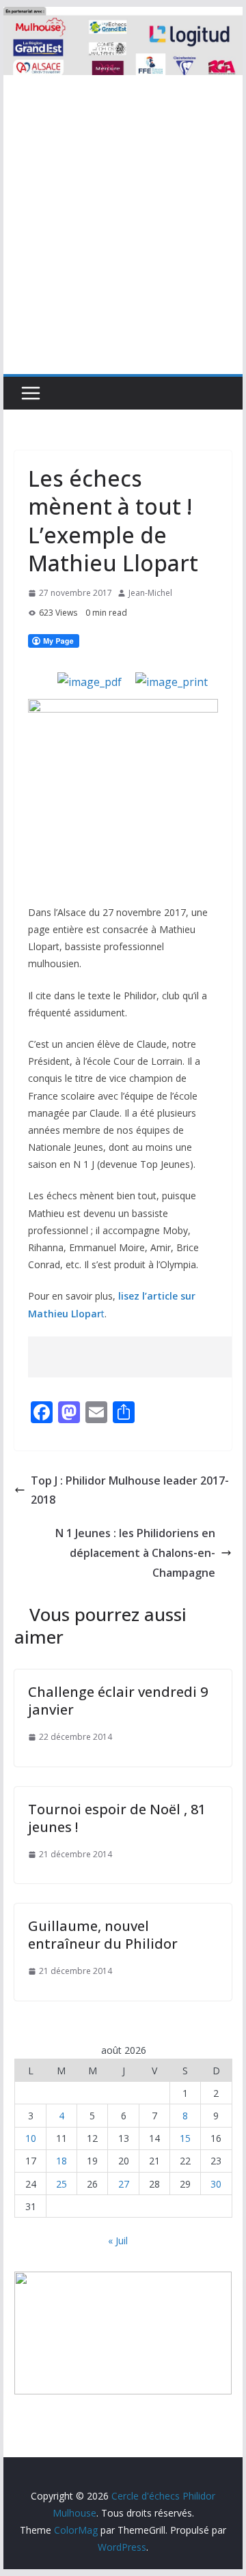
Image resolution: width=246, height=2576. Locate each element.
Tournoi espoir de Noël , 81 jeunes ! (117, 1818)
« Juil (118, 2241)
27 (124, 2184)
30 (216, 2184)
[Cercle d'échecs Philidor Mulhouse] (123, 16)
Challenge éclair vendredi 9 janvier (118, 1701)
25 (61, 2184)
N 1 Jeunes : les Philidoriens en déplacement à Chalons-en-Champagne (135, 1553)
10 (31, 2138)
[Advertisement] (123, 244)
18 (61, 2161)
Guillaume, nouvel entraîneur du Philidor (103, 1935)
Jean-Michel (150, 593)
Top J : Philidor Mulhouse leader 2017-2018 (130, 1490)
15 (185, 2138)
